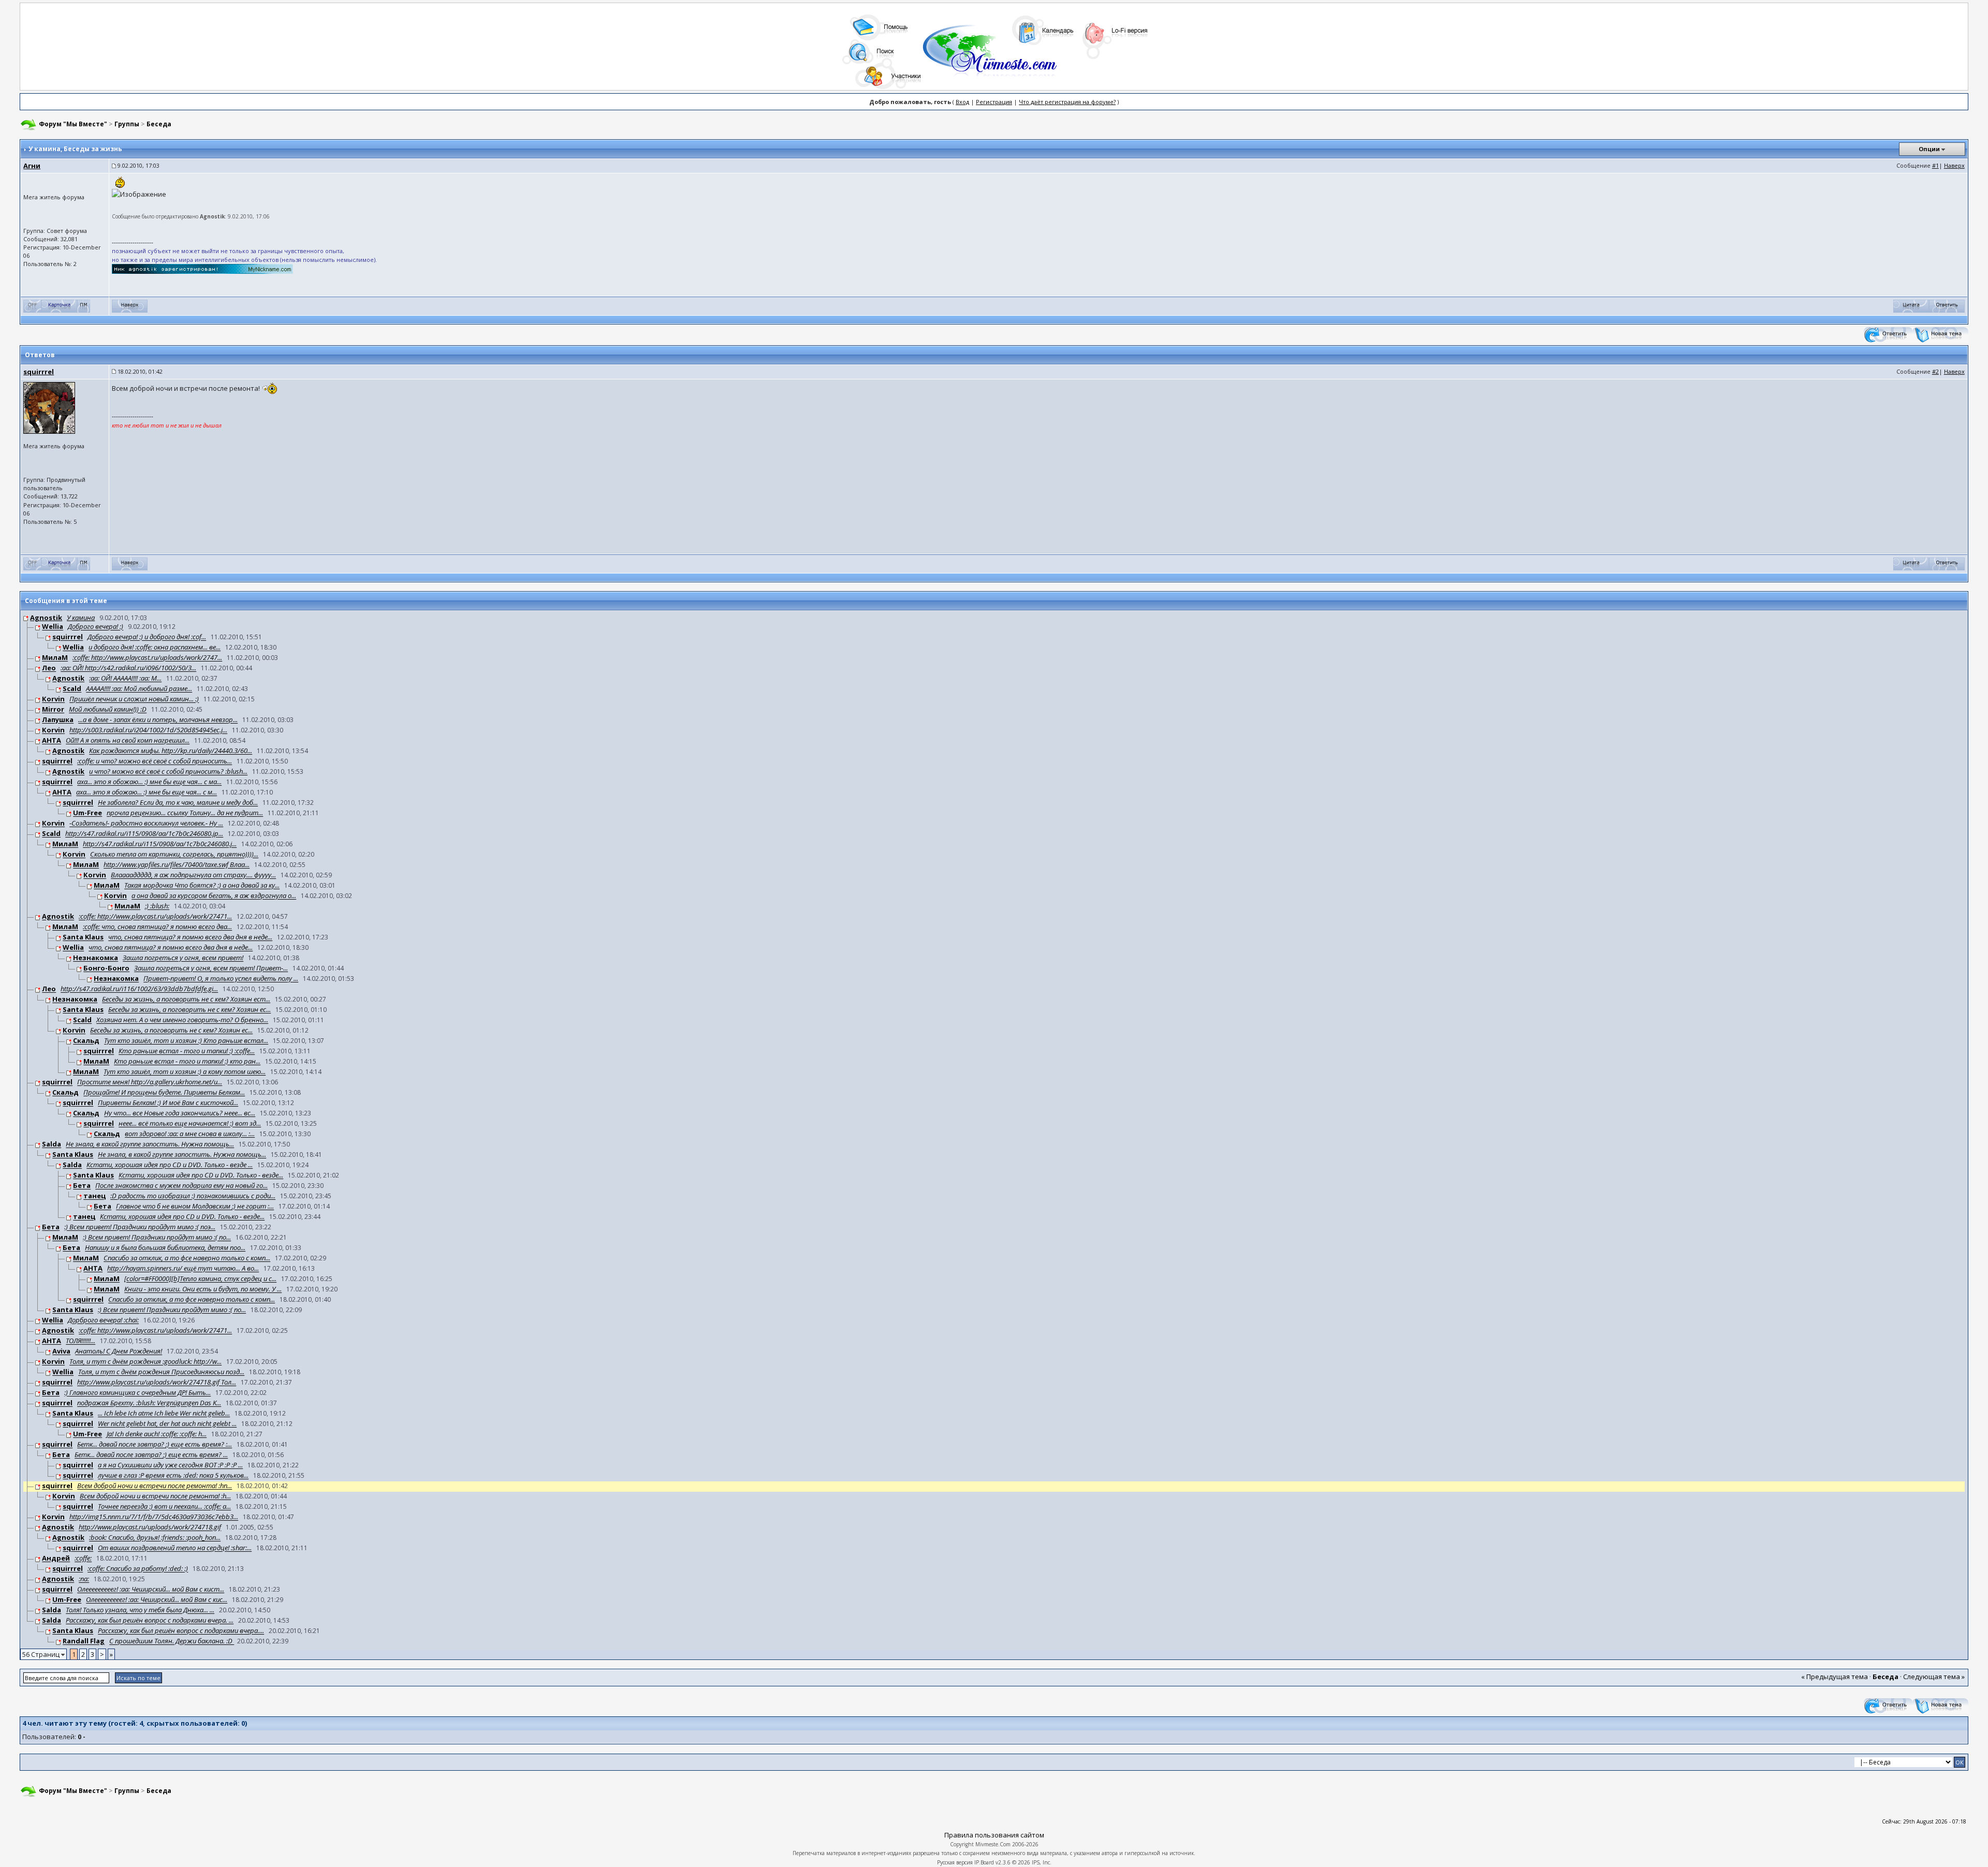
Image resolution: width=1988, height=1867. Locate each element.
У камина (81, 618)
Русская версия (955, 1862)
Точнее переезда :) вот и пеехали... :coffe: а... (164, 1507)
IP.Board (984, 1862)
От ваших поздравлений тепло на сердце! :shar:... (175, 1548)
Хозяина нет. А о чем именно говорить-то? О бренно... (182, 1020)
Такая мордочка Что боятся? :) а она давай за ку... (202, 886)
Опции (1929, 149)
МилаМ (55, 658)
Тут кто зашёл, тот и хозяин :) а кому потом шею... (185, 1072)
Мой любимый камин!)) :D (108, 710)
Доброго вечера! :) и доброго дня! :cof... (147, 637)
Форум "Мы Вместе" (73, 124)
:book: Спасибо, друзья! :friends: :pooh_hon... (155, 1538)
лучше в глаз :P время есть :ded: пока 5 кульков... (173, 1476)
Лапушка (58, 720)
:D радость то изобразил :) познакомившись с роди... (193, 1196)
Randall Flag (84, 1641)
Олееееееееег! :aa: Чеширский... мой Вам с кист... (151, 1590)
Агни (32, 166)
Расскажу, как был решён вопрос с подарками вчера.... (181, 1631)
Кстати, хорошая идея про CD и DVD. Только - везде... (201, 1175)
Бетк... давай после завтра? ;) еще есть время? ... (151, 1455)
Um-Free (87, 813)
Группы (127, 124)
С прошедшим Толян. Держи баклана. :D (172, 1641)
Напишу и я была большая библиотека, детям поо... (165, 1248)
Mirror (53, 710)
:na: (84, 1579)
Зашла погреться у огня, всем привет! (183, 958)
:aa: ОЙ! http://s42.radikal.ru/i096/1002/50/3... (128, 668)
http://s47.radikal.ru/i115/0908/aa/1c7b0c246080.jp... (144, 834)
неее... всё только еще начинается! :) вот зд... (190, 1124)
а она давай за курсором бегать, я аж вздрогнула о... (214, 896)
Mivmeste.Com (993, 1844)
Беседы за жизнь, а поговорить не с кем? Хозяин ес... (189, 1010)
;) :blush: (157, 906)
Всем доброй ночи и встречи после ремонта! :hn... (155, 1486)
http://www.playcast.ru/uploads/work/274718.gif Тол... (157, 1383)
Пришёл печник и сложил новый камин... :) (134, 699)
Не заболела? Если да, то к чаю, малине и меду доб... (178, 803)
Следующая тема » (1934, 1677)
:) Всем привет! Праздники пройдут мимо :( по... (157, 1238)
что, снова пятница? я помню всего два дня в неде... (190, 937)
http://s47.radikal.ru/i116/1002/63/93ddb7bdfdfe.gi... (139, 989)
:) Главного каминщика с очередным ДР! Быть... (137, 1393)
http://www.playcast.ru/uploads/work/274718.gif (150, 1527)
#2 (1935, 371)
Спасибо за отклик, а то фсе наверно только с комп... (187, 1258)
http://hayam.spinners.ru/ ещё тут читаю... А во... (183, 1269)
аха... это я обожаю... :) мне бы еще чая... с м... (147, 792)
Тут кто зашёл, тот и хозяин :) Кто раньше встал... (186, 1041)
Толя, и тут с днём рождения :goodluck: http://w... (145, 1362)
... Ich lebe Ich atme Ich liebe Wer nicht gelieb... (164, 1414)
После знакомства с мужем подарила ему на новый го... (181, 1186)
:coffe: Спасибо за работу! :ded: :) (138, 1569)
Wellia (53, 627)
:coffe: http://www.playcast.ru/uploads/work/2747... (147, 658)
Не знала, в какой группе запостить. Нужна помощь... (150, 1144)
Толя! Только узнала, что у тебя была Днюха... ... (140, 1610)
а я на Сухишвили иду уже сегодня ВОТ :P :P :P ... (170, 1465)
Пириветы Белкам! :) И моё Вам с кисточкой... (168, 1103)
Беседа (159, 124)
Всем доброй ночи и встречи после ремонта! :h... (155, 1496)
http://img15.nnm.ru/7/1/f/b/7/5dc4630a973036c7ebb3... (154, 1517)
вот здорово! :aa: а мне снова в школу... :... (190, 1134)
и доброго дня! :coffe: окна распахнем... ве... (155, 648)
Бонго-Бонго (106, 968)
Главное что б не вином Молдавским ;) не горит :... (195, 1207)
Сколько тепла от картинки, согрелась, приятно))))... (174, 855)
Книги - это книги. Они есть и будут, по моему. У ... (203, 1289)
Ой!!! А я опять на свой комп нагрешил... (128, 741)
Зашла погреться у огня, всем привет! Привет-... (211, 968)
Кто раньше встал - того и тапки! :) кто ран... (187, 1062)
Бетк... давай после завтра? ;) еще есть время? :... (155, 1445)
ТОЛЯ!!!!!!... (81, 1341)
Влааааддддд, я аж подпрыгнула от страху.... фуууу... (193, 875)
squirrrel (39, 372)
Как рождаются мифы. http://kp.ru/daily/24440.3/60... (171, 751)
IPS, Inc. (1042, 1862)
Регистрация (994, 102)
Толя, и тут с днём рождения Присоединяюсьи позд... (161, 1372)
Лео (49, 668)
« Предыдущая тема (1834, 1677)
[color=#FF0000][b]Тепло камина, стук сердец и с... (200, 1279)
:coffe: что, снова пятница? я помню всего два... (157, 927)
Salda (52, 1144)
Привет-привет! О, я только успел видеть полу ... (221, 979)
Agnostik (46, 618)
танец (94, 1196)
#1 (1935, 165)
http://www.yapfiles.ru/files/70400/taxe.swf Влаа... (177, 865)
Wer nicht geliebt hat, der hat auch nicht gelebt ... (167, 1424)
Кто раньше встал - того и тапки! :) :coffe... (187, 1051)
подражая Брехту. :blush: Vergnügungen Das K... (149, 1403)
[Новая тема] (1940, 334)
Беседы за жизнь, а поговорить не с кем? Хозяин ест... (186, 999)
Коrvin (53, 699)
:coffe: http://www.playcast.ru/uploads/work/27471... (155, 917)
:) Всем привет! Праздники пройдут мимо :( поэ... (140, 1227)
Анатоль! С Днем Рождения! (119, 1351)
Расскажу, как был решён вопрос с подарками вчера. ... (150, 1621)
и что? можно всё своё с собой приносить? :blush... (168, 772)
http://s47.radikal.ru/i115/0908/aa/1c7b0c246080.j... (160, 844)
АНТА (52, 741)
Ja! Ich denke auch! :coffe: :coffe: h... (157, 1434)
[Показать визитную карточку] (59, 306)
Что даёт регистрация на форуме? (1067, 102)
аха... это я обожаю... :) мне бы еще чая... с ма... (149, 782)
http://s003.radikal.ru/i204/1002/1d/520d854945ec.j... (148, 730)
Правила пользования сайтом (994, 1835)
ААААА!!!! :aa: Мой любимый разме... (139, 689)
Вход (962, 102)
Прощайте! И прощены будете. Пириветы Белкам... (164, 1093)
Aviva (61, 1351)
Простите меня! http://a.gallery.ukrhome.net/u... (150, 1082)
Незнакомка (96, 958)
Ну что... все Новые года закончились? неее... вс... (180, 1113)
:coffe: (83, 1559)
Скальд (86, 1041)
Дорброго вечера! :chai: (103, 1320)
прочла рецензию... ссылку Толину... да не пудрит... (185, 813)
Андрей (56, 1559)
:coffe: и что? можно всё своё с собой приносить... (155, 761)
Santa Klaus (83, 937)
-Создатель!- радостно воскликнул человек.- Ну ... (146, 824)
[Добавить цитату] (1911, 306)
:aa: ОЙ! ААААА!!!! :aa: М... (125, 679)
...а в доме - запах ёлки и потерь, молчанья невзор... (158, 720)
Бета (82, 1186)
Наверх (1954, 165)
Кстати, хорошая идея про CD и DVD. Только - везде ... (170, 1165)
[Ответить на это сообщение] (1947, 306)
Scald (72, 689)
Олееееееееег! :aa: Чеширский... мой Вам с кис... (157, 1600)
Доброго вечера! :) (96, 627)
